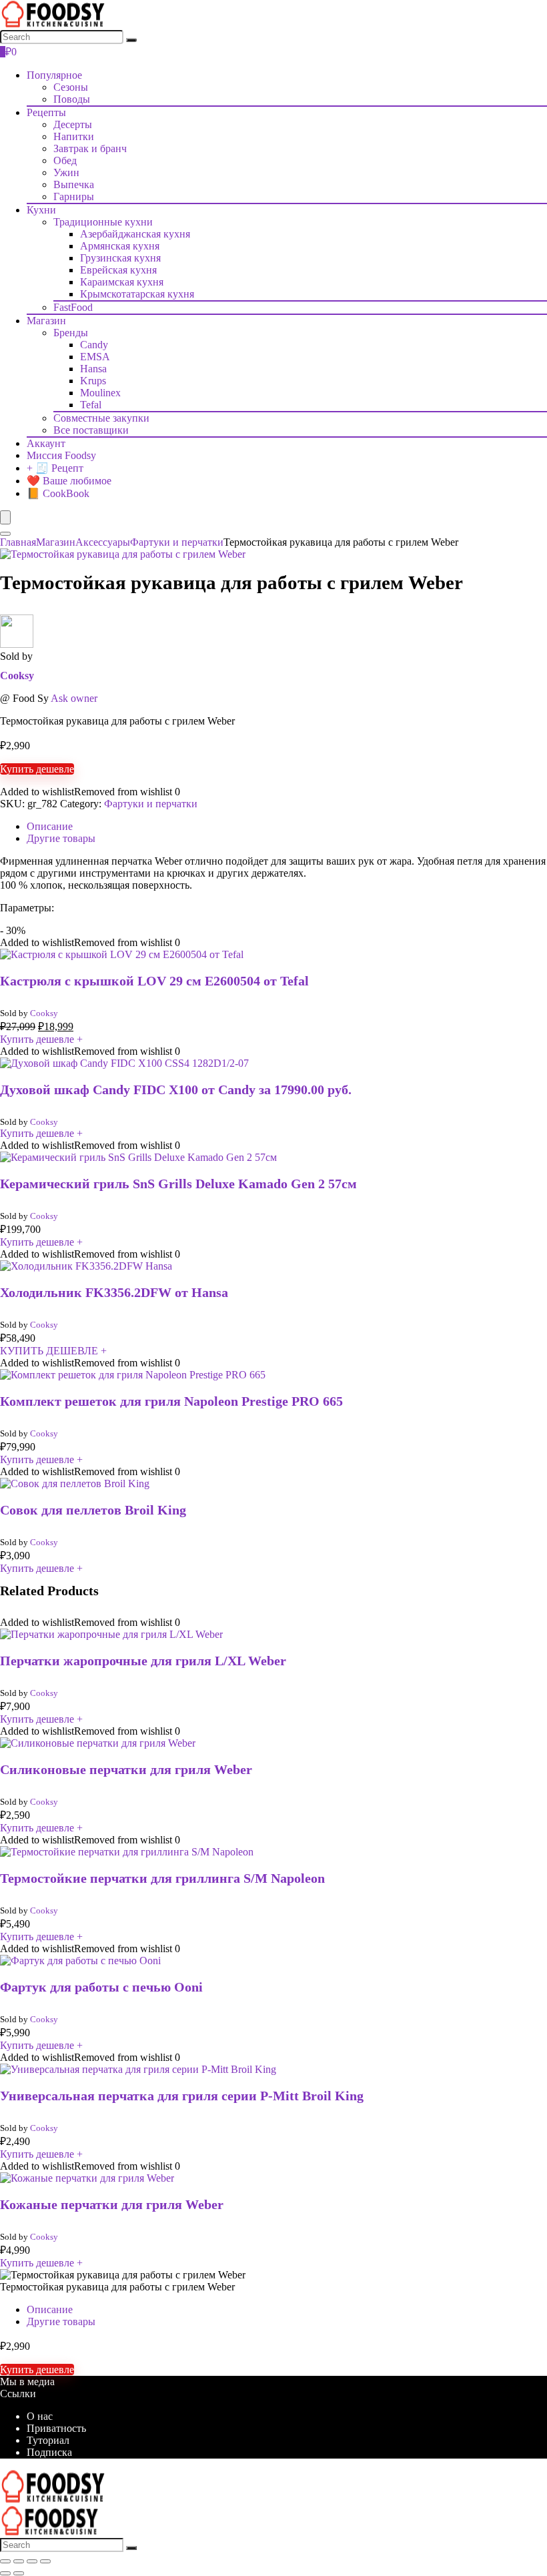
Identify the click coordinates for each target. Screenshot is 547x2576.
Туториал (48, 2440)
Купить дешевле (37, 769)
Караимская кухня (122, 282)
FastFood (73, 307)
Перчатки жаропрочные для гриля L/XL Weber (143, 1661)
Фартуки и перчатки (177, 542)
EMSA (95, 357)
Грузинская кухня (120, 258)
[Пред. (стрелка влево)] (5, 2573)
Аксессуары (103, 542)
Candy (94, 345)
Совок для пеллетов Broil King (93, 1510)
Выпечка (74, 184)
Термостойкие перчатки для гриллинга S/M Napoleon (162, 1878)
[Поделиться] (32, 2561)
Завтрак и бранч (90, 148)
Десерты (73, 124)
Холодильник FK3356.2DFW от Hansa (114, 1292)
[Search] (131, 40)
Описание (50, 2309)
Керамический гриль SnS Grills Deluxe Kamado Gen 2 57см (178, 1184)
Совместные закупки (101, 418)
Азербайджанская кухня (135, 234)
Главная (18, 542)
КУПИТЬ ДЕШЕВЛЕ (53, 1351)
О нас (40, 2416)
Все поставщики (91, 430)
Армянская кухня (120, 246)
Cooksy (17, 676)
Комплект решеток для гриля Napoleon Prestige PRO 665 (171, 1401)
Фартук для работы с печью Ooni (101, 1987)
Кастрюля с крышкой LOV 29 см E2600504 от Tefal (154, 981)
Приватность (56, 2428)
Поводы (72, 99)
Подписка (49, 2452)
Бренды (71, 333)
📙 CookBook (58, 493)
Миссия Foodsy (61, 455)
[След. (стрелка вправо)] (19, 2573)
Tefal (91, 405)
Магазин (46, 321)
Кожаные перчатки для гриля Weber (112, 2204)
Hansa (93, 369)
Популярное (54, 75)
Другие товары (61, 2321)
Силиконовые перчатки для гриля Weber (126, 1769)
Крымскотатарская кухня (137, 294)
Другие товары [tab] (61, 838)
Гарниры (74, 196)
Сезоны (71, 87)
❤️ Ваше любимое (69, 481)
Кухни (41, 210)
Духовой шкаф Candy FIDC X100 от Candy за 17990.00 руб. (176, 1090)
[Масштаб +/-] (5, 2561)
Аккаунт (46, 443)
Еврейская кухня (118, 270)
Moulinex (100, 393)
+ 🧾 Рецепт (55, 468)
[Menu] (5, 517)
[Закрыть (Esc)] (45, 2561)
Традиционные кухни (103, 222)
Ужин (66, 172)
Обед (65, 160)
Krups (93, 381)
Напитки (74, 136)
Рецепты (46, 112)
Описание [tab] (50, 826)
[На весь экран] (19, 2561)
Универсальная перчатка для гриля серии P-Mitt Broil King (182, 2096)
